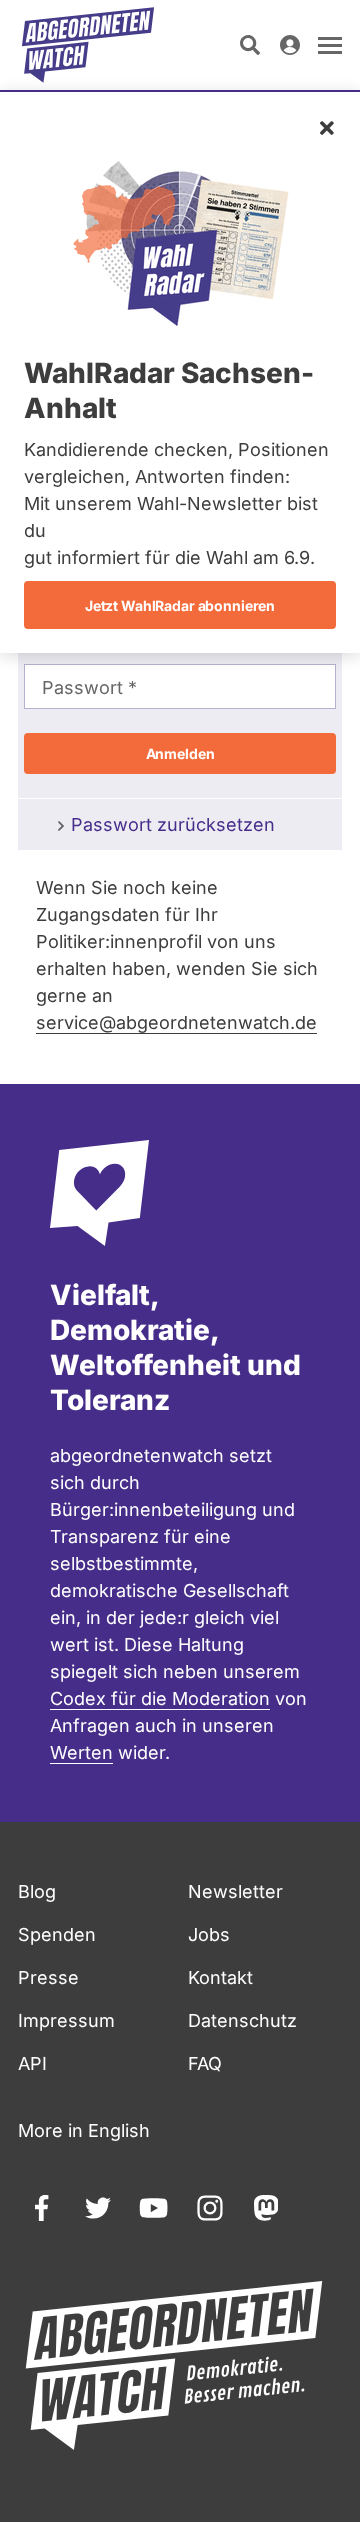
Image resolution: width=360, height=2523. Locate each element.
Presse (48, 1977)
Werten (81, 1752)
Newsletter (235, 1891)
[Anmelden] (290, 45)
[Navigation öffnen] (330, 45)
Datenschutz (242, 2020)
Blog (37, 1891)
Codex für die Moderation (160, 1698)
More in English (84, 2130)
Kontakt (220, 1977)
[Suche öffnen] (250, 45)
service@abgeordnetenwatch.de (176, 1022)
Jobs (209, 1934)
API (32, 2063)
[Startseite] (88, 45)
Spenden (57, 1934)
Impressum (66, 2020)
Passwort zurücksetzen (173, 824)
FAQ (205, 2063)
